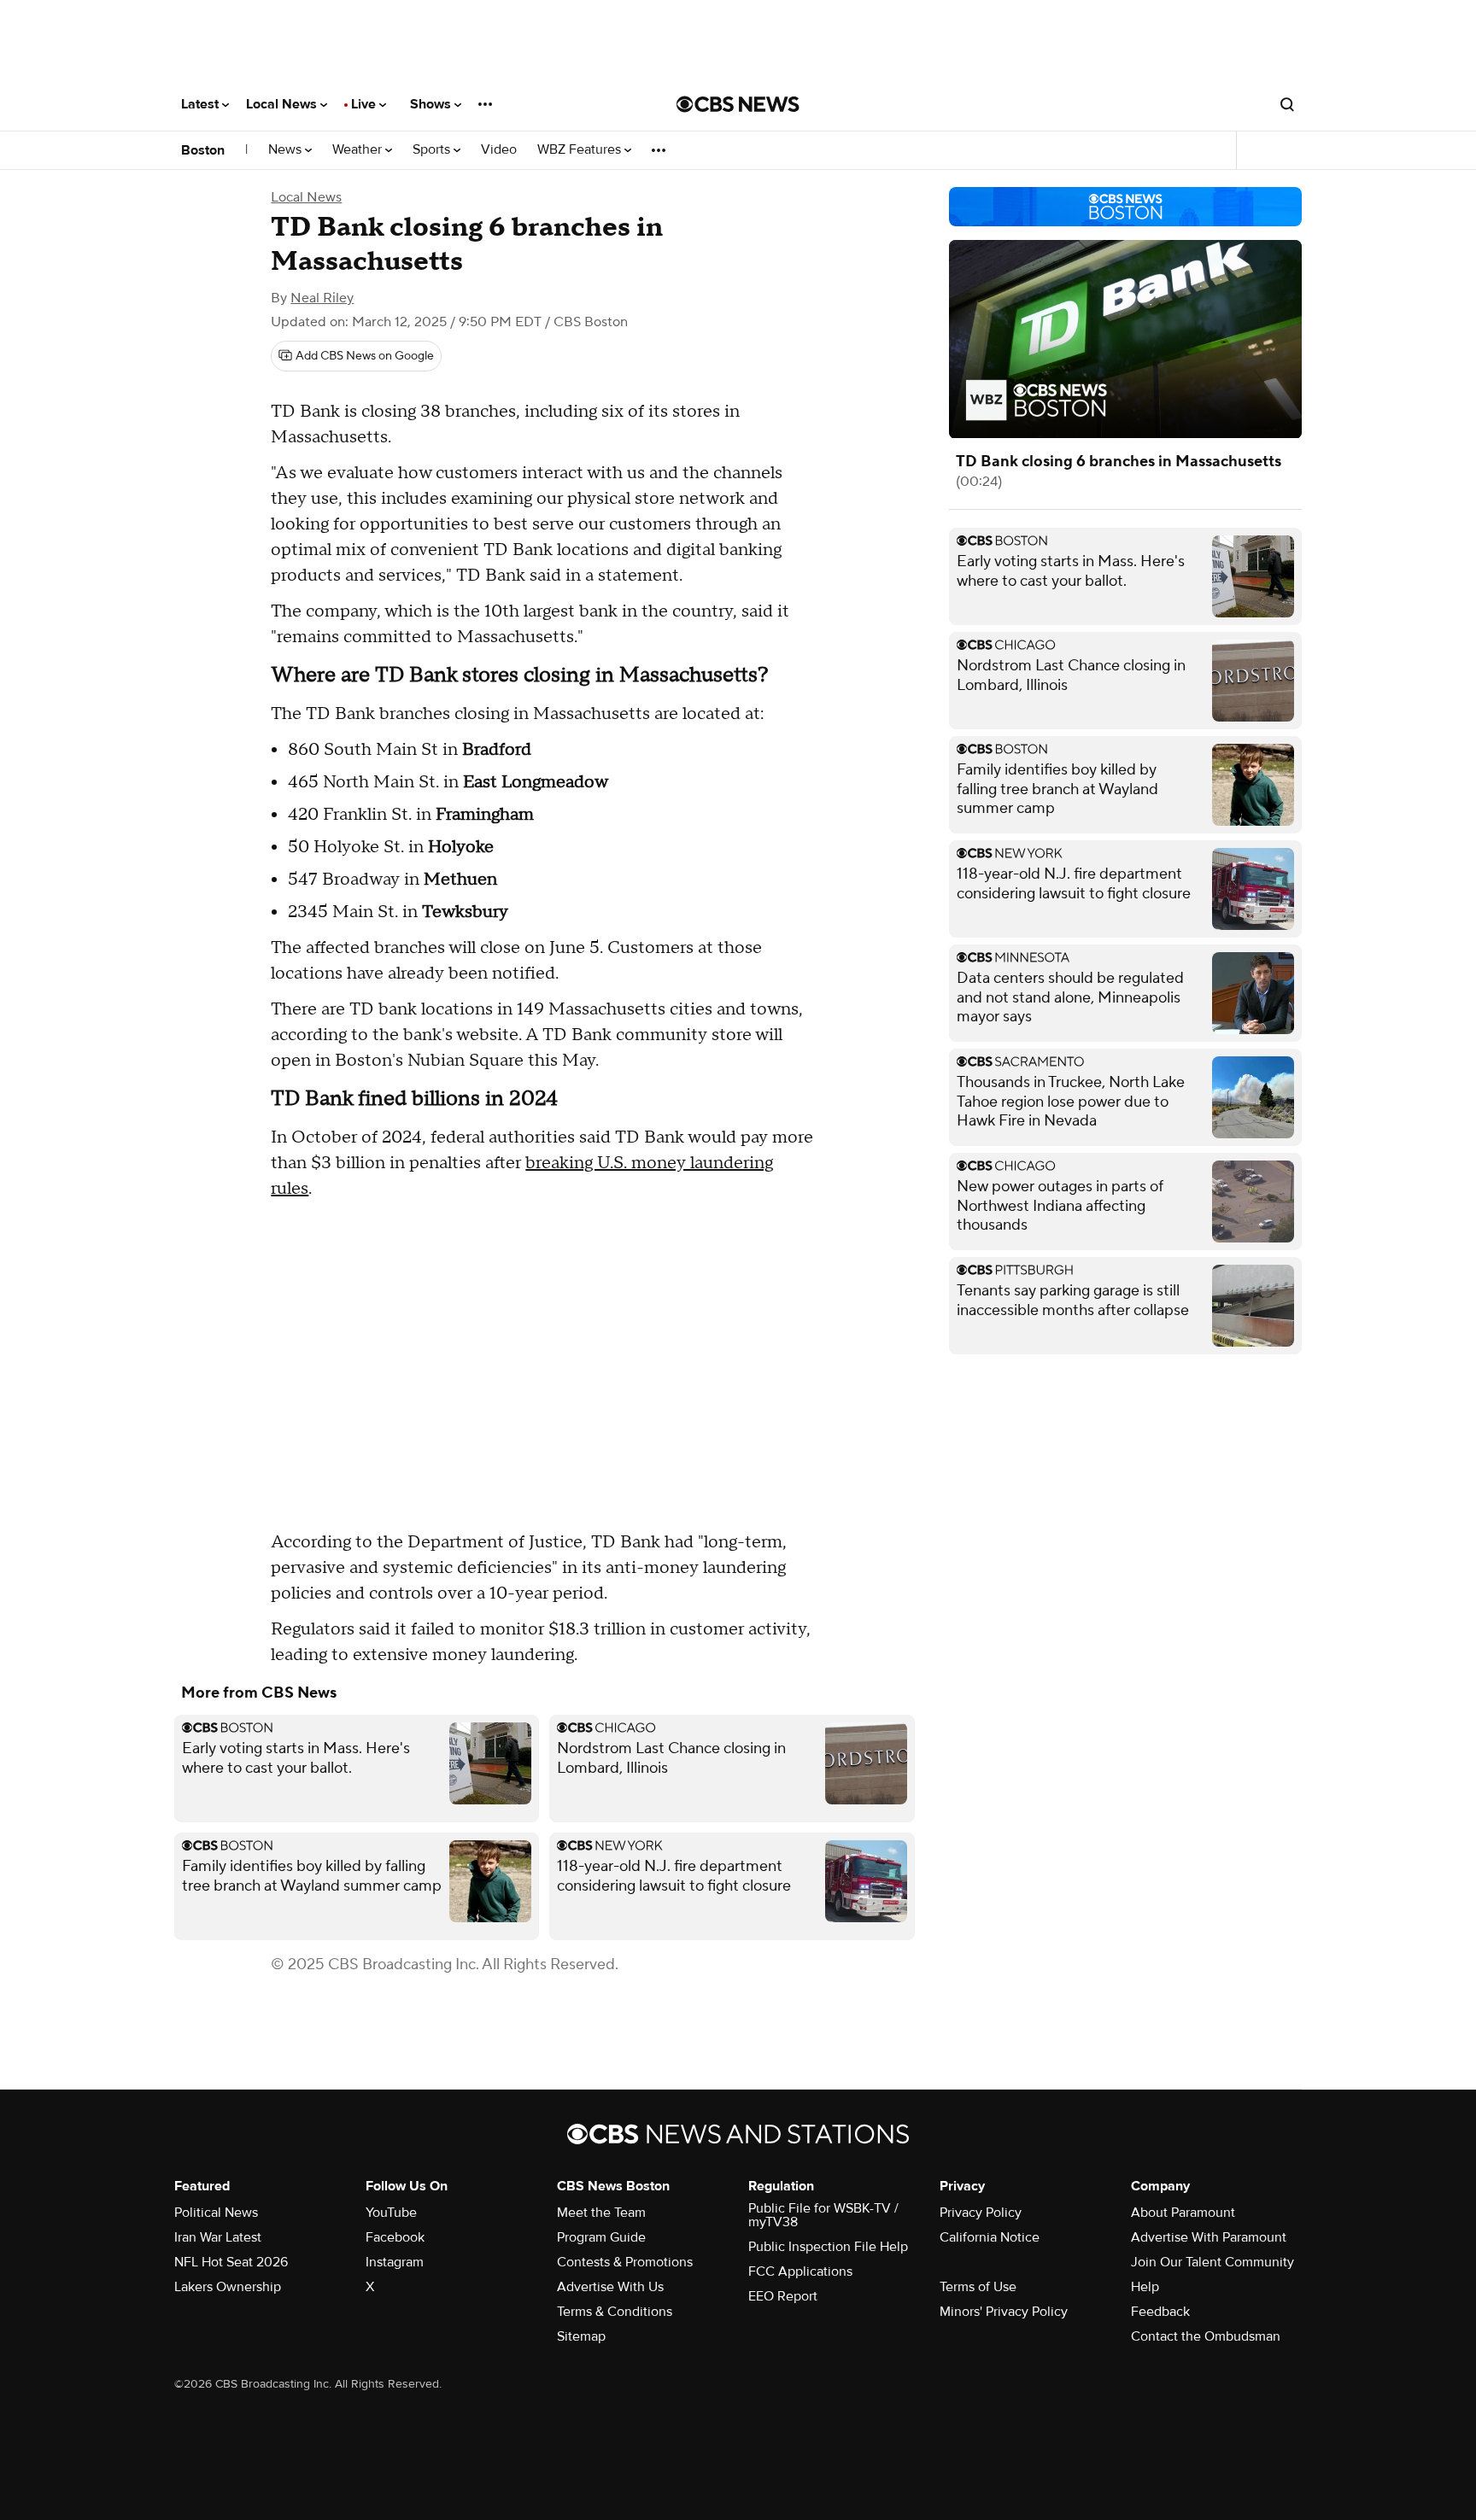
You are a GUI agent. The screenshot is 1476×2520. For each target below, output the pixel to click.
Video (499, 150)
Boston (203, 150)
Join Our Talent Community (1212, 2262)
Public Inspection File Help (828, 2247)
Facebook (395, 2237)
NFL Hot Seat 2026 (231, 2262)
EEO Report (783, 2296)
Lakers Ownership (228, 2287)
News (287, 150)
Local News (283, 104)
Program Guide (601, 2237)
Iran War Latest (218, 2237)
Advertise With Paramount (1209, 2237)
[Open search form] (1287, 104)
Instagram (395, 2262)
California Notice (990, 2237)
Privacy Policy (981, 2213)
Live (365, 104)
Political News (216, 2213)
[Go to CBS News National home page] (738, 104)
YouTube (391, 2213)
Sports (433, 150)
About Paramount (1183, 2213)
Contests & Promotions (625, 2262)
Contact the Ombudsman (1206, 2336)
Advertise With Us (610, 2287)
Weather (359, 150)
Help (1145, 2287)
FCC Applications (800, 2272)
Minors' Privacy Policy (1004, 2312)
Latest (202, 104)
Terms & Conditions (615, 2312)
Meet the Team (601, 2213)
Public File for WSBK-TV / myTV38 (823, 2215)
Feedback (1160, 2312)
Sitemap (581, 2336)
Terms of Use (978, 2287)
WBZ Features (581, 150)
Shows (432, 104)
